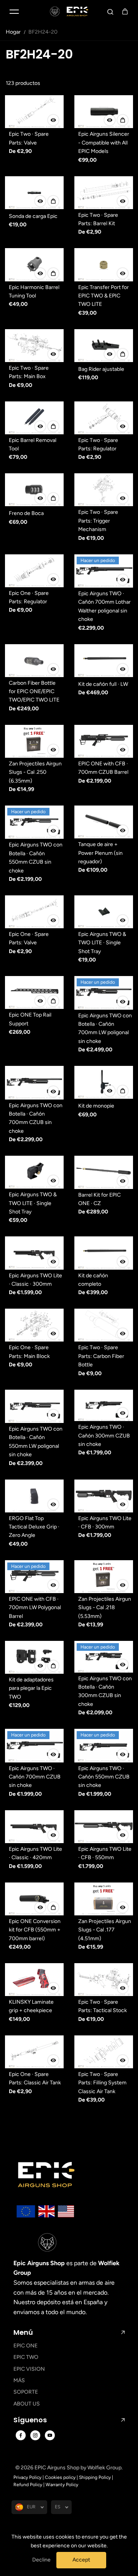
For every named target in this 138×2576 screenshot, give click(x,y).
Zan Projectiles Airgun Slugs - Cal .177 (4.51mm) (105, 1930)
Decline (41, 2560)
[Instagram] (35, 2435)
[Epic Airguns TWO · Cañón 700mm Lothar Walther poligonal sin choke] (104, 571)
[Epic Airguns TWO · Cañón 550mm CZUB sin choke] (104, 1745)
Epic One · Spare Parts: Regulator (29, 597)
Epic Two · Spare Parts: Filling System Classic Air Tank (102, 2083)
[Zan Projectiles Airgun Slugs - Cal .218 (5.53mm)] (104, 1577)
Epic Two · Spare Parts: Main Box (29, 372)
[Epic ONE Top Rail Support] (34, 992)
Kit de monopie (96, 1106)
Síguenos (30, 2420)
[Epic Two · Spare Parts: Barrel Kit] (104, 193)
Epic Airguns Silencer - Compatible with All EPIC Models (104, 143)
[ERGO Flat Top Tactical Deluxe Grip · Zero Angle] (34, 1496)
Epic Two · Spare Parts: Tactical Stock (103, 2006)
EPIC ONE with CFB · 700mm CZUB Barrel (103, 768)
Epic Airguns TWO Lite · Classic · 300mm (35, 1280)
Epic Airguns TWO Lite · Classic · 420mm (35, 1853)
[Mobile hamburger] (14, 11)
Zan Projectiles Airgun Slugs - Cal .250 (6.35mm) (35, 772)
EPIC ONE (25, 2346)
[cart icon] (125, 11)
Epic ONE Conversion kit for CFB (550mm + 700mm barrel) (35, 1930)
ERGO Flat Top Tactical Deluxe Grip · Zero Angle (34, 1527)
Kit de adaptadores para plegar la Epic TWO (31, 1688)
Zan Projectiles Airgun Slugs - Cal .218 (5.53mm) (105, 1608)
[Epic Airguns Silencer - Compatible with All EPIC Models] (104, 112)
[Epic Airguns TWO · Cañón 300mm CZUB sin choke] (104, 1406)
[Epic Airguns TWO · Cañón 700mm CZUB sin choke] (34, 1745)
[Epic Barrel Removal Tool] (34, 418)
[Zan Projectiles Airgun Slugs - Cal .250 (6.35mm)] (34, 741)
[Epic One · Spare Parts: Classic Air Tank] (34, 2052)
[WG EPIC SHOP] (69, 11)
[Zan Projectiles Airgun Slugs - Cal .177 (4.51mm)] (104, 1899)
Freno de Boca (26, 513)
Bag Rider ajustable (101, 369)
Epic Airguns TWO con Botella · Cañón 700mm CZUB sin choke (36, 1118)
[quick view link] (53, 120)
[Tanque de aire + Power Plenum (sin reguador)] (104, 822)
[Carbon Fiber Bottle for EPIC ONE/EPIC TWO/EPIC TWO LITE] (34, 661)
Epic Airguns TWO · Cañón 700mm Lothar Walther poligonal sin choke (104, 606)
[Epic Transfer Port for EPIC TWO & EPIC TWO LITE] (104, 265)
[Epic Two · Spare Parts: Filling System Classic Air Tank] (104, 2052)
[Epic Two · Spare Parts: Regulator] (104, 418)
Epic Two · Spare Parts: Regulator (98, 444)
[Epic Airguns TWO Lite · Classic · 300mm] (34, 1253)
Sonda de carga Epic (33, 216)
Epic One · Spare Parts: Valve (29, 938)
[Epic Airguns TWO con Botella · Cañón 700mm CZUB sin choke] (34, 1083)
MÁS (19, 2380)
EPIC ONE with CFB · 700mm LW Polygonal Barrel (35, 1608)
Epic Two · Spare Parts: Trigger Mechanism (98, 521)
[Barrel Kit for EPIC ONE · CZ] (104, 1172)
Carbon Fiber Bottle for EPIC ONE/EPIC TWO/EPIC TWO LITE (34, 692)
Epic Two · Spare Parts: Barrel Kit (98, 219)
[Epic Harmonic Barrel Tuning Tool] (34, 265)
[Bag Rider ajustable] (104, 346)
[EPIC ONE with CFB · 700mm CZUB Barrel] (104, 741)
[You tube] (50, 2435)
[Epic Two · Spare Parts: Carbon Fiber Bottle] (104, 1325)
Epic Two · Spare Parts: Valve (29, 138)
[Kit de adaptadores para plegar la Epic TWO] (34, 1657)
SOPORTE (26, 2392)
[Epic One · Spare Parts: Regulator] (34, 571)
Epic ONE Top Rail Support (30, 1019)
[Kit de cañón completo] (104, 1253)
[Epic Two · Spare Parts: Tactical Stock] (104, 1980)
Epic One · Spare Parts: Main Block (29, 1352)
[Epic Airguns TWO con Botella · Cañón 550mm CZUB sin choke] (34, 822)
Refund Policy (28, 2485)
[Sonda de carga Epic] (34, 193)
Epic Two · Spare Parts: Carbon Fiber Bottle (101, 1356)
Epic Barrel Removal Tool (33, 444)
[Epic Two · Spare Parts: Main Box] (34, 346)
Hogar (13, 32)
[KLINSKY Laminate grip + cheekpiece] (34, 1980)
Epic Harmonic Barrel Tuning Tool (34, 292)
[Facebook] (21, 2435)
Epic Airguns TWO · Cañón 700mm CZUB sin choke (35, 1777)
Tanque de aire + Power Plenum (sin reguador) (100, 853)
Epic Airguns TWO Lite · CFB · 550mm (105, 1853)
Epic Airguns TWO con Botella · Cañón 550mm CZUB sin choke (36, 858)
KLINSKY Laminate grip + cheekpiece (31, 2006)
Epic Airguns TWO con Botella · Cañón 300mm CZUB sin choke (105, 1691)
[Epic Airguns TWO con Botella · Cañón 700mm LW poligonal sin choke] (104, 993)
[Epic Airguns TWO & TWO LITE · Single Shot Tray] (104, 912)
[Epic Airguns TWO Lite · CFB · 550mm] (104, 1827)
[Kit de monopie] (104, 1082)
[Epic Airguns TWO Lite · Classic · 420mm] (34, 1827)
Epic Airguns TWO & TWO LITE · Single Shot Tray (102, 943)
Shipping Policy (95, 2477)
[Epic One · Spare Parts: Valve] (34, 912)
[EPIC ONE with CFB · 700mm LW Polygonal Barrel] (34, 1577)
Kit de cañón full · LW (103, 684)
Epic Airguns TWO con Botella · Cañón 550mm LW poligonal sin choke (36, 1442)
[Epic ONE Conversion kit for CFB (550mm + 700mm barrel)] (34, 1899)
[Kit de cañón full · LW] (104, 661)
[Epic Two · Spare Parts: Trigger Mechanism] (104, 490)
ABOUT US (27, 2404)
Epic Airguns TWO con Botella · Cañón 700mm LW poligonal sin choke (105, 1028)
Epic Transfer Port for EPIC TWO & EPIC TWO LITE (103, 296)
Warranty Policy (62, 2485)
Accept (81, 2560)
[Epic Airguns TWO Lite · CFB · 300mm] (104, 1496)
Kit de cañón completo (93, 1280)
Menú (23, 2332)
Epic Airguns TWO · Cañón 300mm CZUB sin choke (104, 1436)
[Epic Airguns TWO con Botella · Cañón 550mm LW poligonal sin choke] (34, 1406)
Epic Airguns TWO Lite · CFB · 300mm (105, 1523)
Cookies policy (60, 2477)
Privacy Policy (27, 2477)
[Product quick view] (123, 120)
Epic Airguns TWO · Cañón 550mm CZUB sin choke (104, 1777)
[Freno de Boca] (34, 490)
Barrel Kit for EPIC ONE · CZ (99, 1199)
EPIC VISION (29, 2369)
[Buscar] (110, 11)
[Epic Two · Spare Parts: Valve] (34, 112)
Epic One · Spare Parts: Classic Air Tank (35, 2078)
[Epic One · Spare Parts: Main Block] (34, 1325)
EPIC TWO (26, 2357)
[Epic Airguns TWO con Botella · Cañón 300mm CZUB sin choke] (104, 1657)
